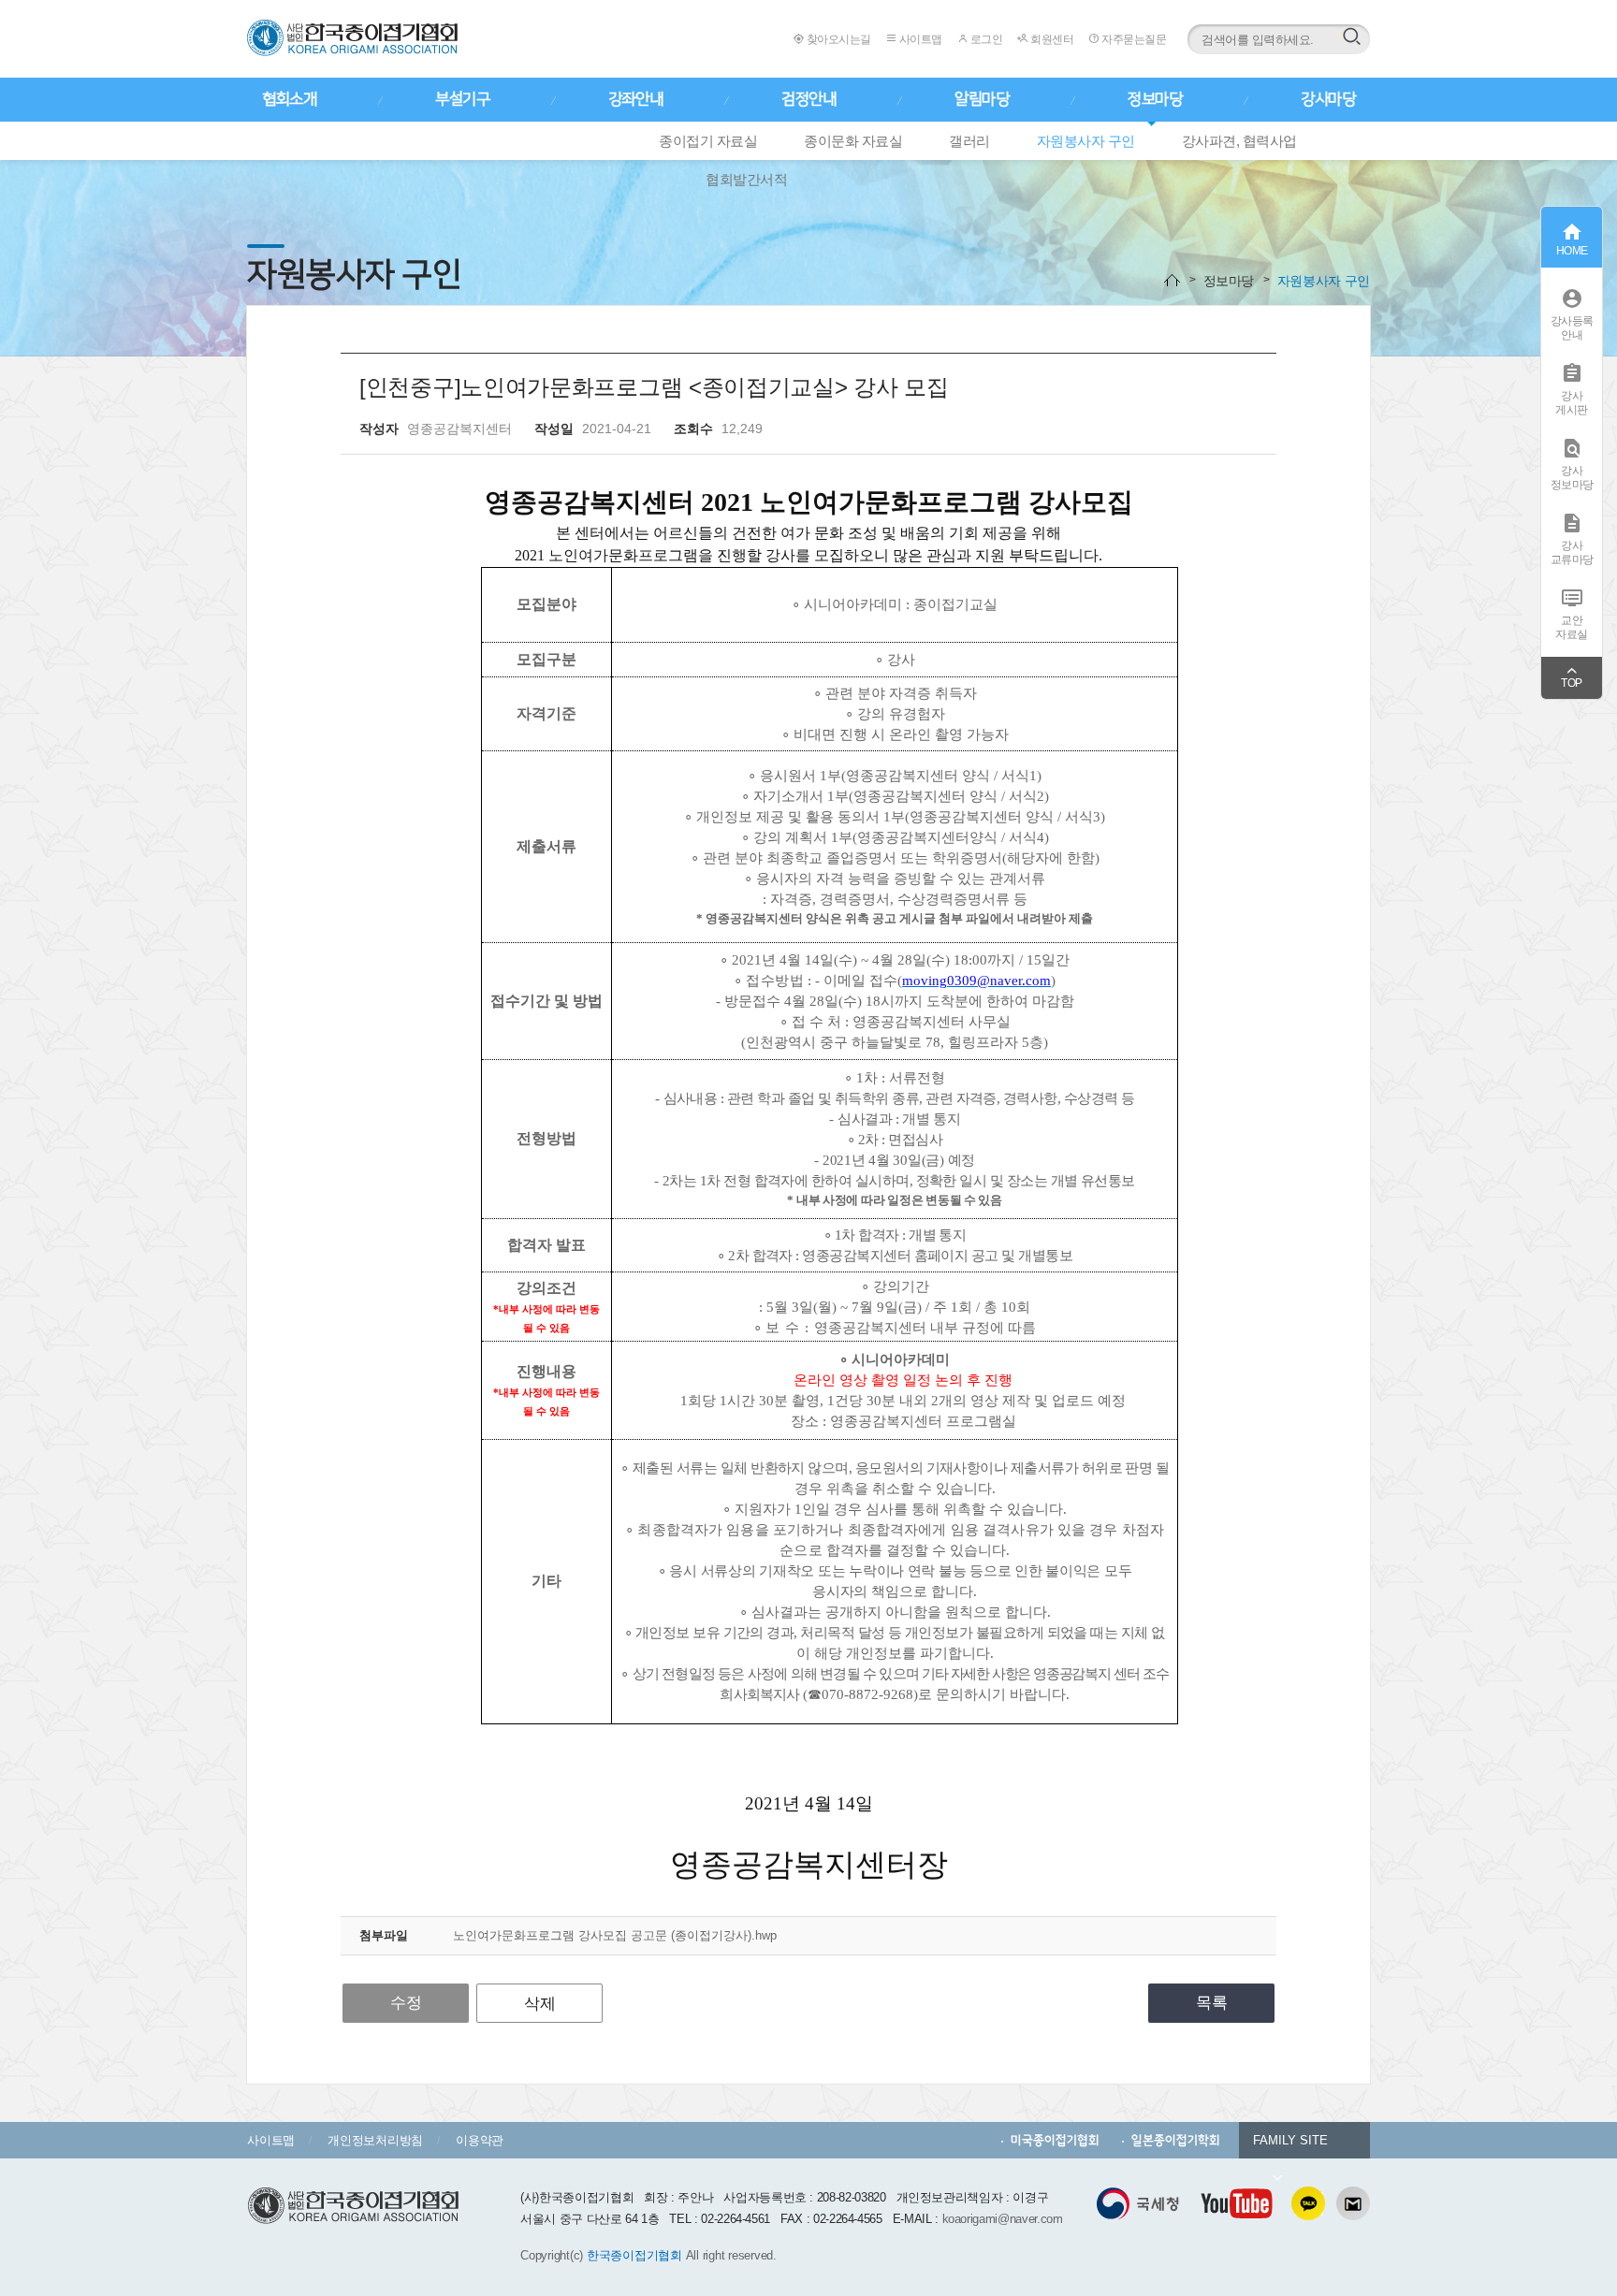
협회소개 (289, 99)
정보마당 (1155, 99)
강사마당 (1328, 99)
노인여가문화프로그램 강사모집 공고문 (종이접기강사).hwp (615, 1935)
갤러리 (969, 141)
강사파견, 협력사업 (1239, 141)
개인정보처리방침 (375, 2140)
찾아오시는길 (838, 39)
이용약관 (480, 2140)
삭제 (540, 2004)
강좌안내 (635, 99)
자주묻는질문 (1133, 39)
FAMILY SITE (1290, 2140)
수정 (406, 2003)
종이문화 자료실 (853, 141)
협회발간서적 (746, 179)
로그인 (985, 39)
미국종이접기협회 (1055, 2140)
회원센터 (1051, 39)
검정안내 (808, 99)
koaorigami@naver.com (1003, 2219)
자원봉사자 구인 (1086, 141)
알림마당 (982, 99)
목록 (1212, 2003)
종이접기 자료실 (708, 141)
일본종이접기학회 (1176, 2140)
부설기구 (462, 99)
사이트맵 (919, 39)
